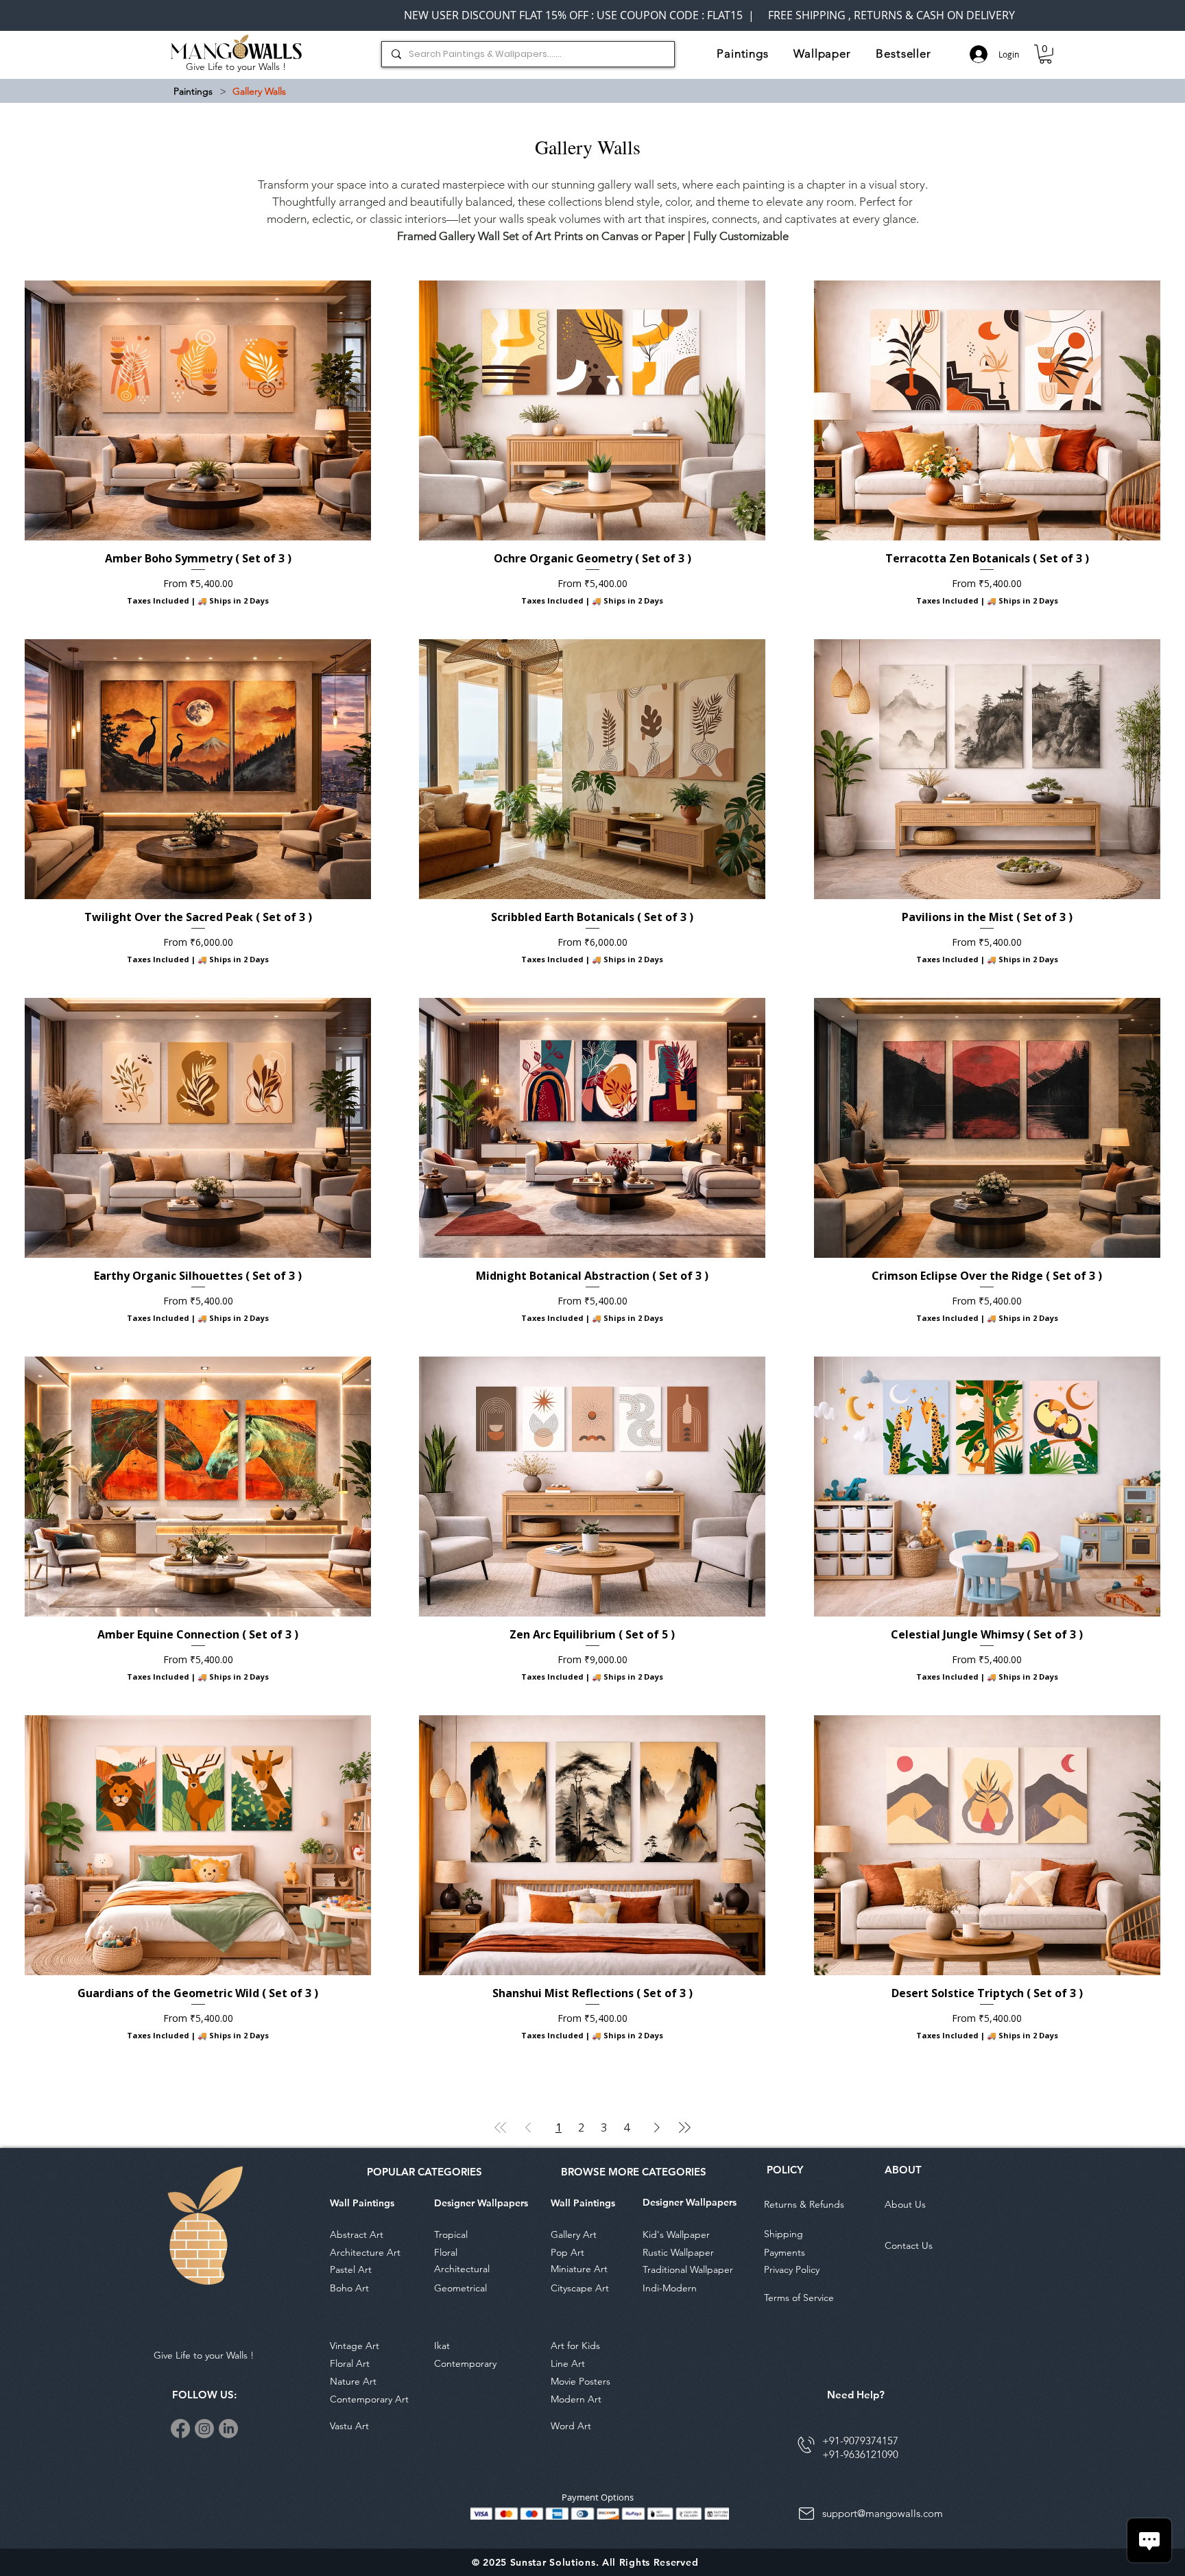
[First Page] (501, 2127)
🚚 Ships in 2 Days (233, 600)
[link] (1045, 54)
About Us (905, 2204)
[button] (743, 53)
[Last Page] (684, 2127)
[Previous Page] (528, 2127)
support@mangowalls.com (883, 2513)
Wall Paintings (362, 2203)
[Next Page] (657, 2127)
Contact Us (909, 2245)
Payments (785, 2252)
